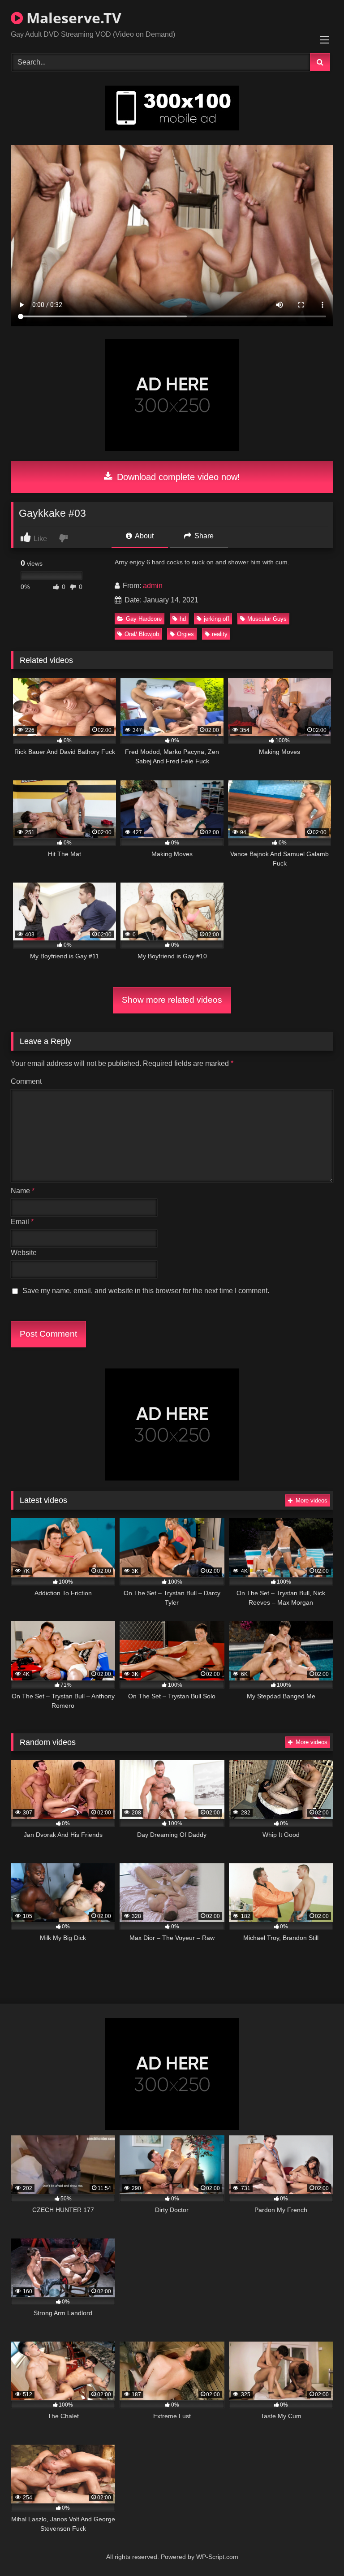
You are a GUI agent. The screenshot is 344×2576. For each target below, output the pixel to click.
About (144, 536)
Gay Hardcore (144, 619)
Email (22, 1222)
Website (24, 1253)
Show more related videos (172, 1000)
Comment (26, 1081)
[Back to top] (316, 2549)
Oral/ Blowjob (142, 634)
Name (23, 1191)
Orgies (185, 634)
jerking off (217, 619)
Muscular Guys (267, 619)
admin (153, 586)
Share (203, 536)
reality (220, 634)
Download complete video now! (177, 477)
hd (183, 619)
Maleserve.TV (72, 18)
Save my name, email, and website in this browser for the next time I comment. (146, 1291)
